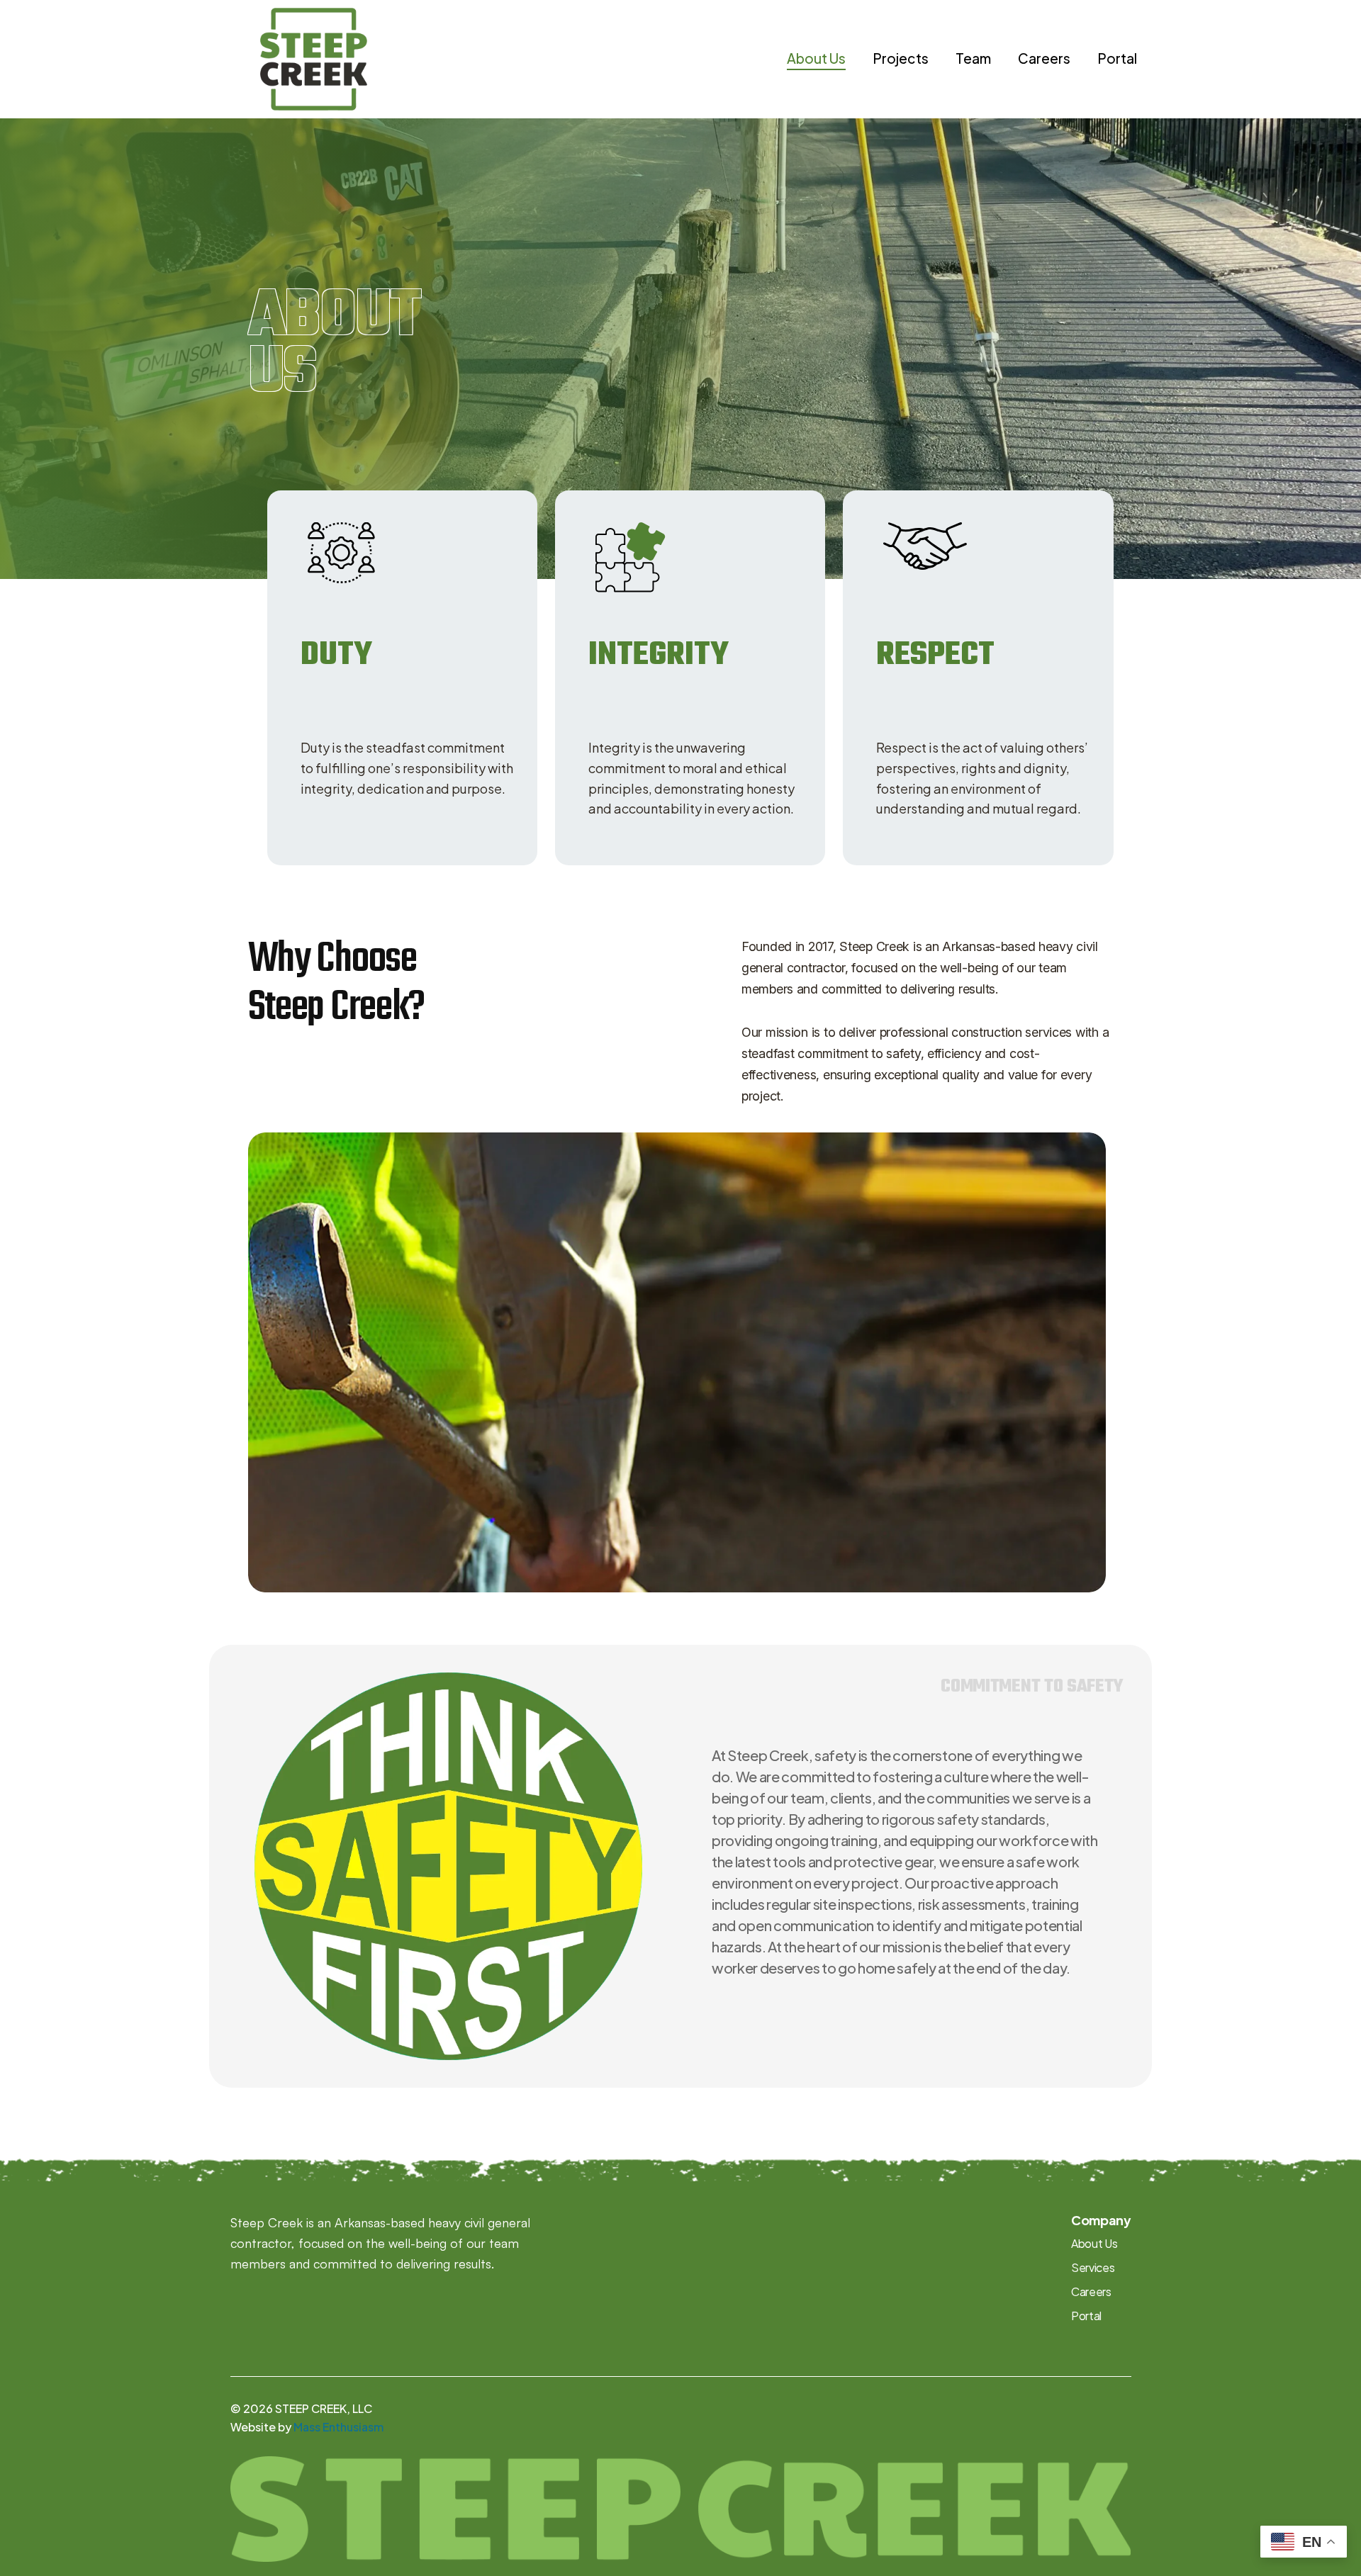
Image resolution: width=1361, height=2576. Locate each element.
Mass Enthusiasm (338, 2427)
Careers (1044, 58)
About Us (816, 58)
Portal (1117, 58)
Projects (901, 58)
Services (1093, 2267)
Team (973, 58)
